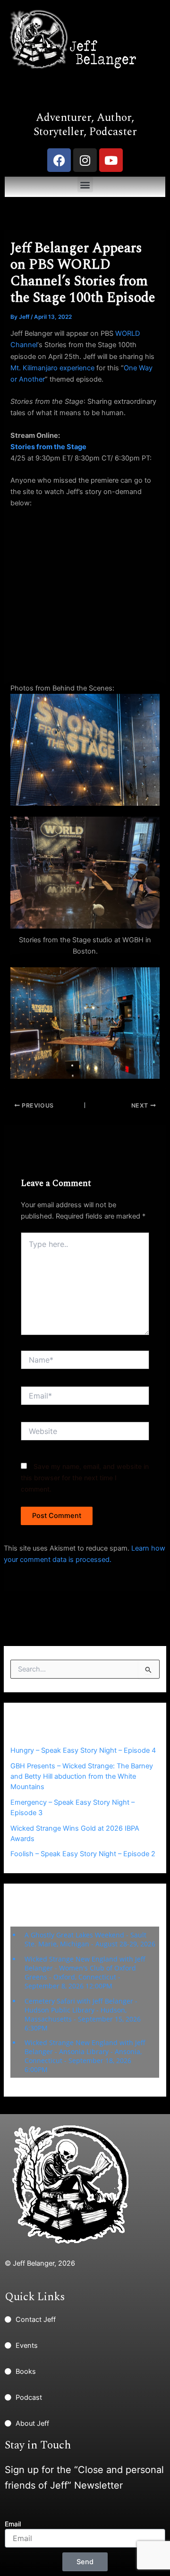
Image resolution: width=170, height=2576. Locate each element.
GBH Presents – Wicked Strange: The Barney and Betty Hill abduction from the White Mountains (82, 1776)
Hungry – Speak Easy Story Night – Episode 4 (83, 1750)
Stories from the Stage (48, 447)
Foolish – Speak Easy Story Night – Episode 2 (83, 1854)
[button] (85, 184)
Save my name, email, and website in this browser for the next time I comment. (85, 1478)
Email (13, 2524)
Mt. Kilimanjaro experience (52, 368)
